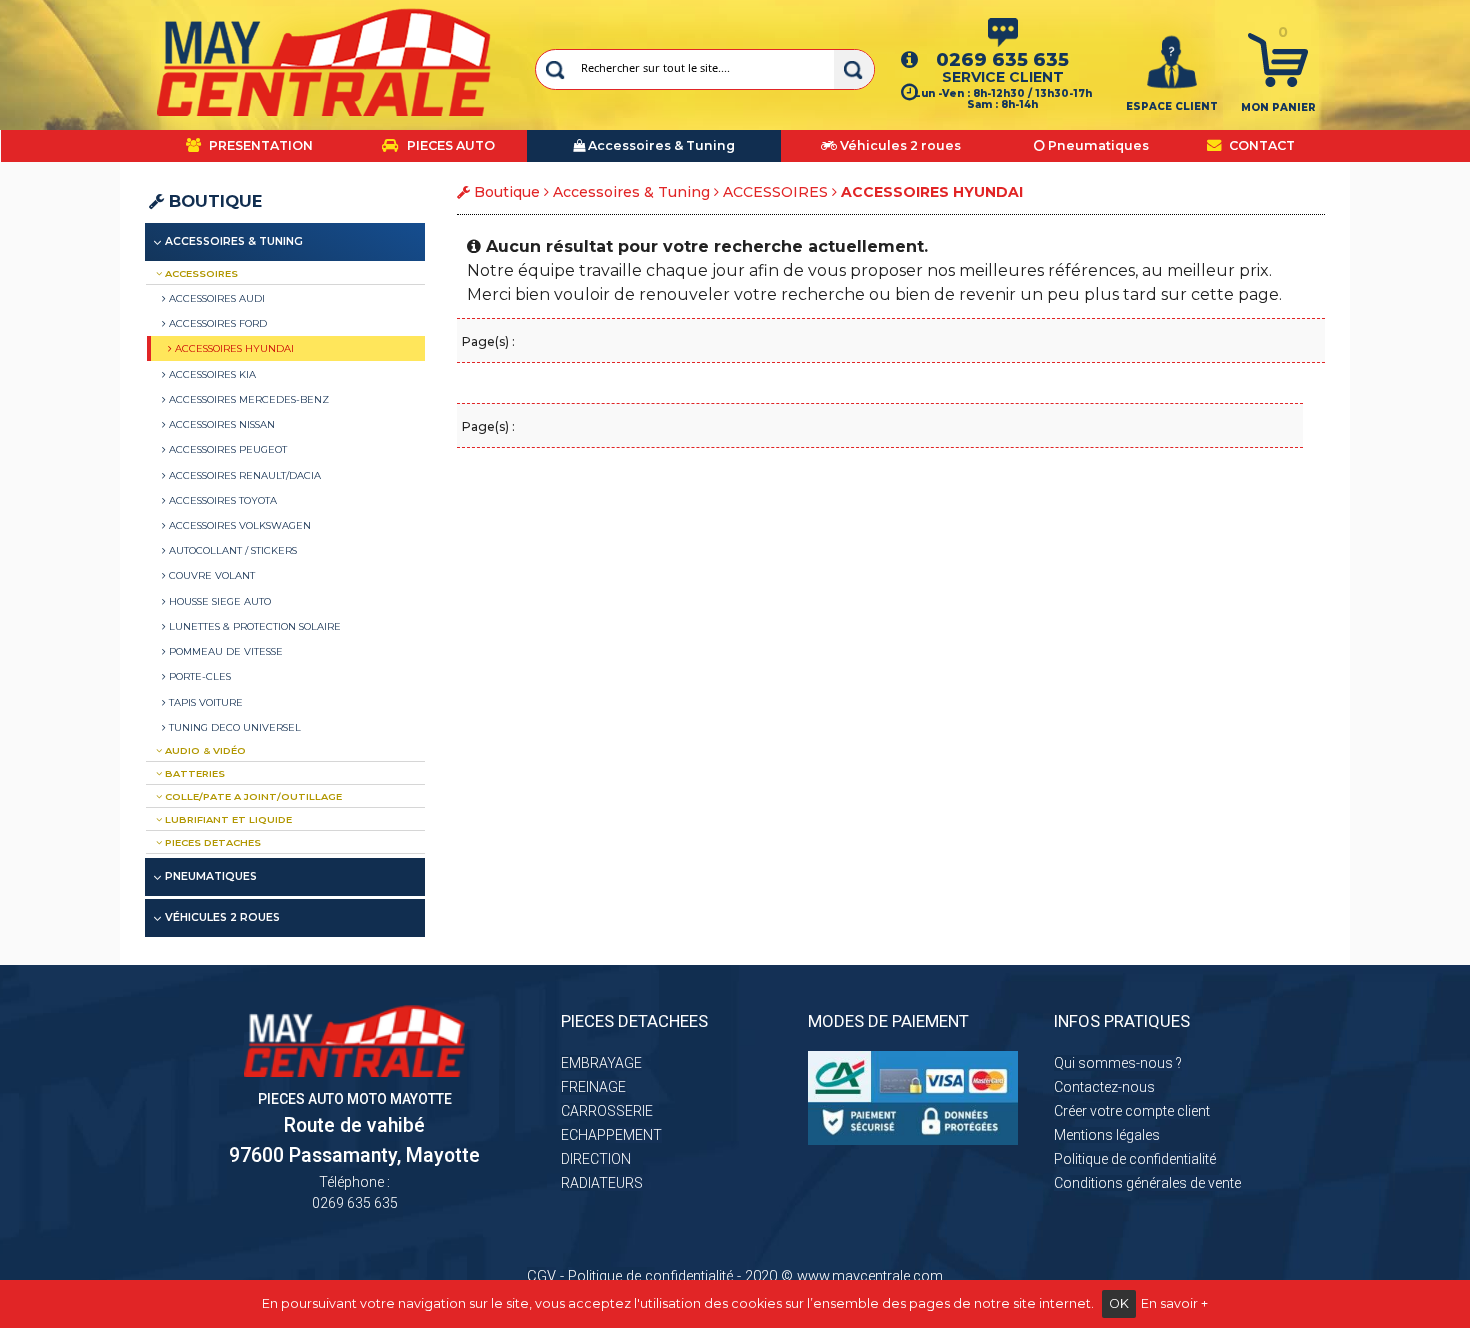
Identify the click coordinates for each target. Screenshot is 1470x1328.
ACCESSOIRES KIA (211, 374)
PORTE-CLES (198, 676)
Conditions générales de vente (1147, 1183)
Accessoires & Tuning (631, 192)
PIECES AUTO (449, 145)
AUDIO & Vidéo (204, 750)
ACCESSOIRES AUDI (215, 298)
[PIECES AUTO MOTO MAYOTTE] (324, 62)
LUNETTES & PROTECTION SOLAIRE (253, 626)
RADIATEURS (602, 1183)
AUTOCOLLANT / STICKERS (231, 550)
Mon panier (1278, 107)
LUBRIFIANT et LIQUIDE (227, 819)
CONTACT (1260, 145)
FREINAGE (593, 1087)
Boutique (213, 201)
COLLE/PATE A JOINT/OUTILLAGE (252, 796)
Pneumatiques (211, 876)
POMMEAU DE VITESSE (224, 651)
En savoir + (1174, 1303)
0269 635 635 (1002, 59)
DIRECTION (596, 1159)
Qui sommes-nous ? (1118, 1063)
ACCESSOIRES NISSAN (220, 424)
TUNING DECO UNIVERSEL (233, 727)
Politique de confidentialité (1135, 1159)
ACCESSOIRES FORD (216, 323)
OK (1119, 1303)
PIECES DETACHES (211, 842)
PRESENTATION (259, 145)
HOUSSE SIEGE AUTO (218, 601)
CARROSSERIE (607, 1111)
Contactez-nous (1104, 1087)
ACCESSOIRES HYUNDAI (233, 348)
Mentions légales (1107, 1135)
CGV (541, 1276)
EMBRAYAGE (601, 1063)
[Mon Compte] (1172, 61)
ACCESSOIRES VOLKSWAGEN (238, 525)
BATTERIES (193, 773)
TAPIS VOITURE (204, 702)
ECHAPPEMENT (611, 1135)
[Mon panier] (1278, 59)
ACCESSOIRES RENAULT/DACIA (243, 475)
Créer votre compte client (1132, 1111)
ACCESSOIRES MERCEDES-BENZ (247, 399)
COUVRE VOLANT (210, 575)
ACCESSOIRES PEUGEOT (226, 449)
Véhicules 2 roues (222, 917)
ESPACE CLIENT (1172, 106)
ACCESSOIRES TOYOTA (221, 500)
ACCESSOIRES (775, 192)
